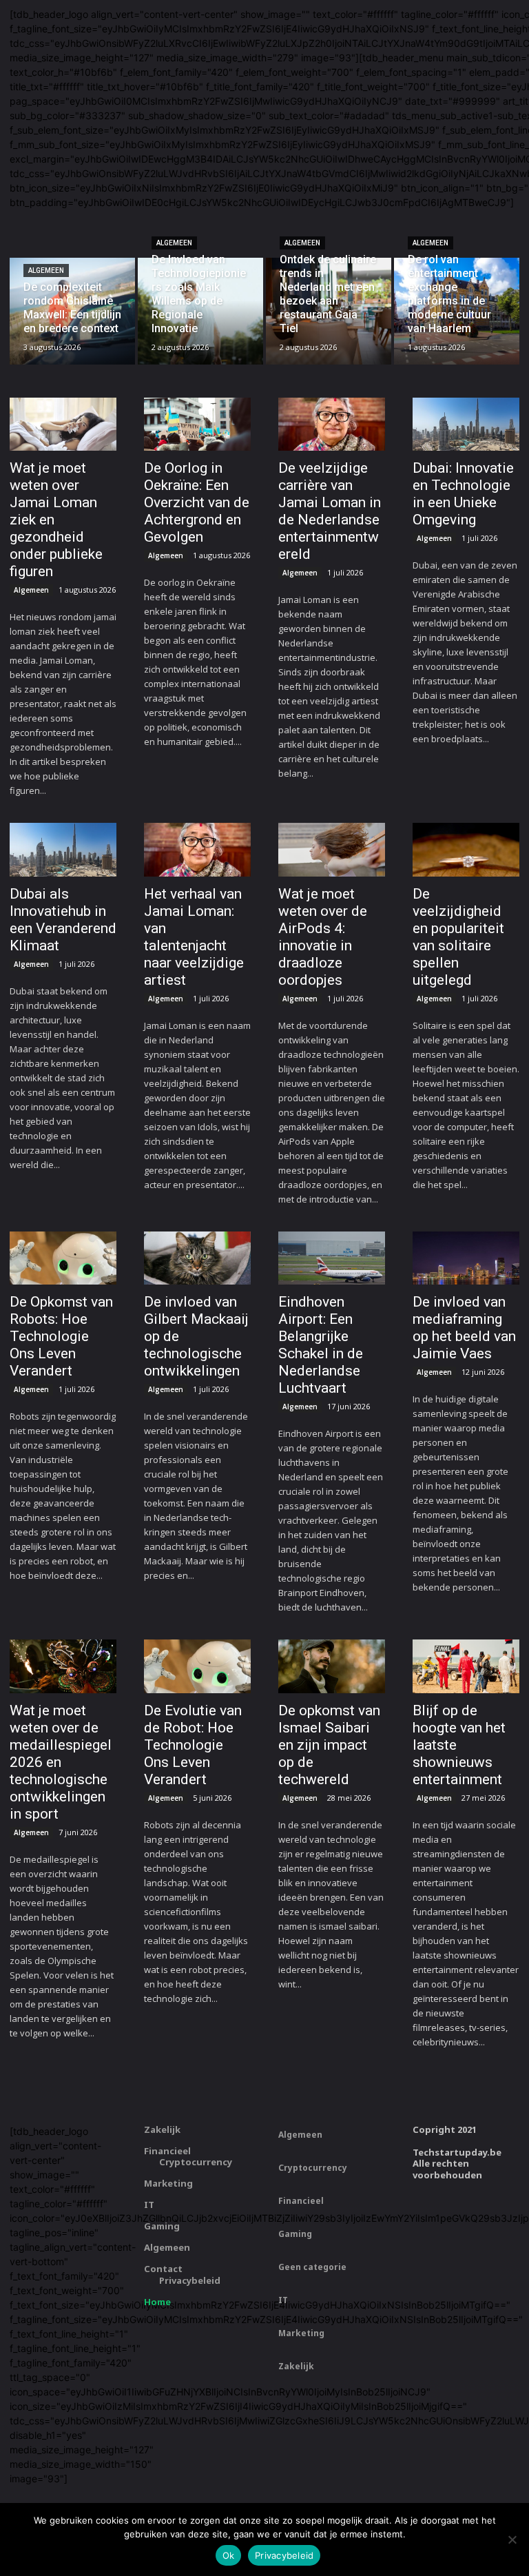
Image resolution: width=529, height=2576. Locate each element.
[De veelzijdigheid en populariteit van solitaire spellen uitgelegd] (466, 850)
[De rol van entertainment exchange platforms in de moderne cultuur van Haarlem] (457, 311)
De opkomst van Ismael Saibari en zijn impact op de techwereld (329, 1745)
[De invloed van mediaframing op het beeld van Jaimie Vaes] (466, 1258)
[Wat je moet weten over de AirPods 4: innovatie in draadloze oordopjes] (332, 850)
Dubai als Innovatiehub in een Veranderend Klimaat (63, 920)
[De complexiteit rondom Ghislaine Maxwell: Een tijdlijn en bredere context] (72, 311)
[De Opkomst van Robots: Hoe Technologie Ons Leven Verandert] (63, 1258)
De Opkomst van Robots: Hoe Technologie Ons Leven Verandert (61, 1336)
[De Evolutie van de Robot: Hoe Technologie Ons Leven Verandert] (197, 1666)
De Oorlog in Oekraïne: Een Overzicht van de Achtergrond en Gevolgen (197, 502)
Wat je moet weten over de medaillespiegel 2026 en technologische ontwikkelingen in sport (61, 1762)
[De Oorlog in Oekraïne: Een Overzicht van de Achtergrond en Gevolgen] (197, 425)
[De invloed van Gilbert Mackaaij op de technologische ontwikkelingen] (197, 1258)
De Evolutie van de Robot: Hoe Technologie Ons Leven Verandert (193, 1745)
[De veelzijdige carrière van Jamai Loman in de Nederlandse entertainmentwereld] (332, 425)
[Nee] (512, 2539)
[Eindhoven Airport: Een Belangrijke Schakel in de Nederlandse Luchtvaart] (332, 1258)
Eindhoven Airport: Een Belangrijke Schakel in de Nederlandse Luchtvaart (321, 1345)
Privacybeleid (284, 2555)
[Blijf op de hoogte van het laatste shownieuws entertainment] (466, 1666)
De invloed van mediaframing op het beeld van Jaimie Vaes (464, 1328)
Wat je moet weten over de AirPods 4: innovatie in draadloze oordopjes (323, 937)
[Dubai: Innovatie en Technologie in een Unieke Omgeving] (466, 425)
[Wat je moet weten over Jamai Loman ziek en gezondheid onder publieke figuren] (63, 425)
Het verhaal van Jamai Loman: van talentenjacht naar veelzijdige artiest (194, 937)
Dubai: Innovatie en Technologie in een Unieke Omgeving (463, 494)
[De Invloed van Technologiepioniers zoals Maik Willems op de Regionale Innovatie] (200, 311)
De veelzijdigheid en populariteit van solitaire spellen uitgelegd (458, 937)
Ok (229, 2555)
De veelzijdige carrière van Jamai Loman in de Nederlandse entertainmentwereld (330, 511)
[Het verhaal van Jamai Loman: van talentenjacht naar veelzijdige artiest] (197, 850)
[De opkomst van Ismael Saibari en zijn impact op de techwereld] (332, 1666)
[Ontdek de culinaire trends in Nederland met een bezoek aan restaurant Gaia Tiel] (329, 311)
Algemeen (46, 270)
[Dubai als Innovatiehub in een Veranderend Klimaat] (63, 850)
